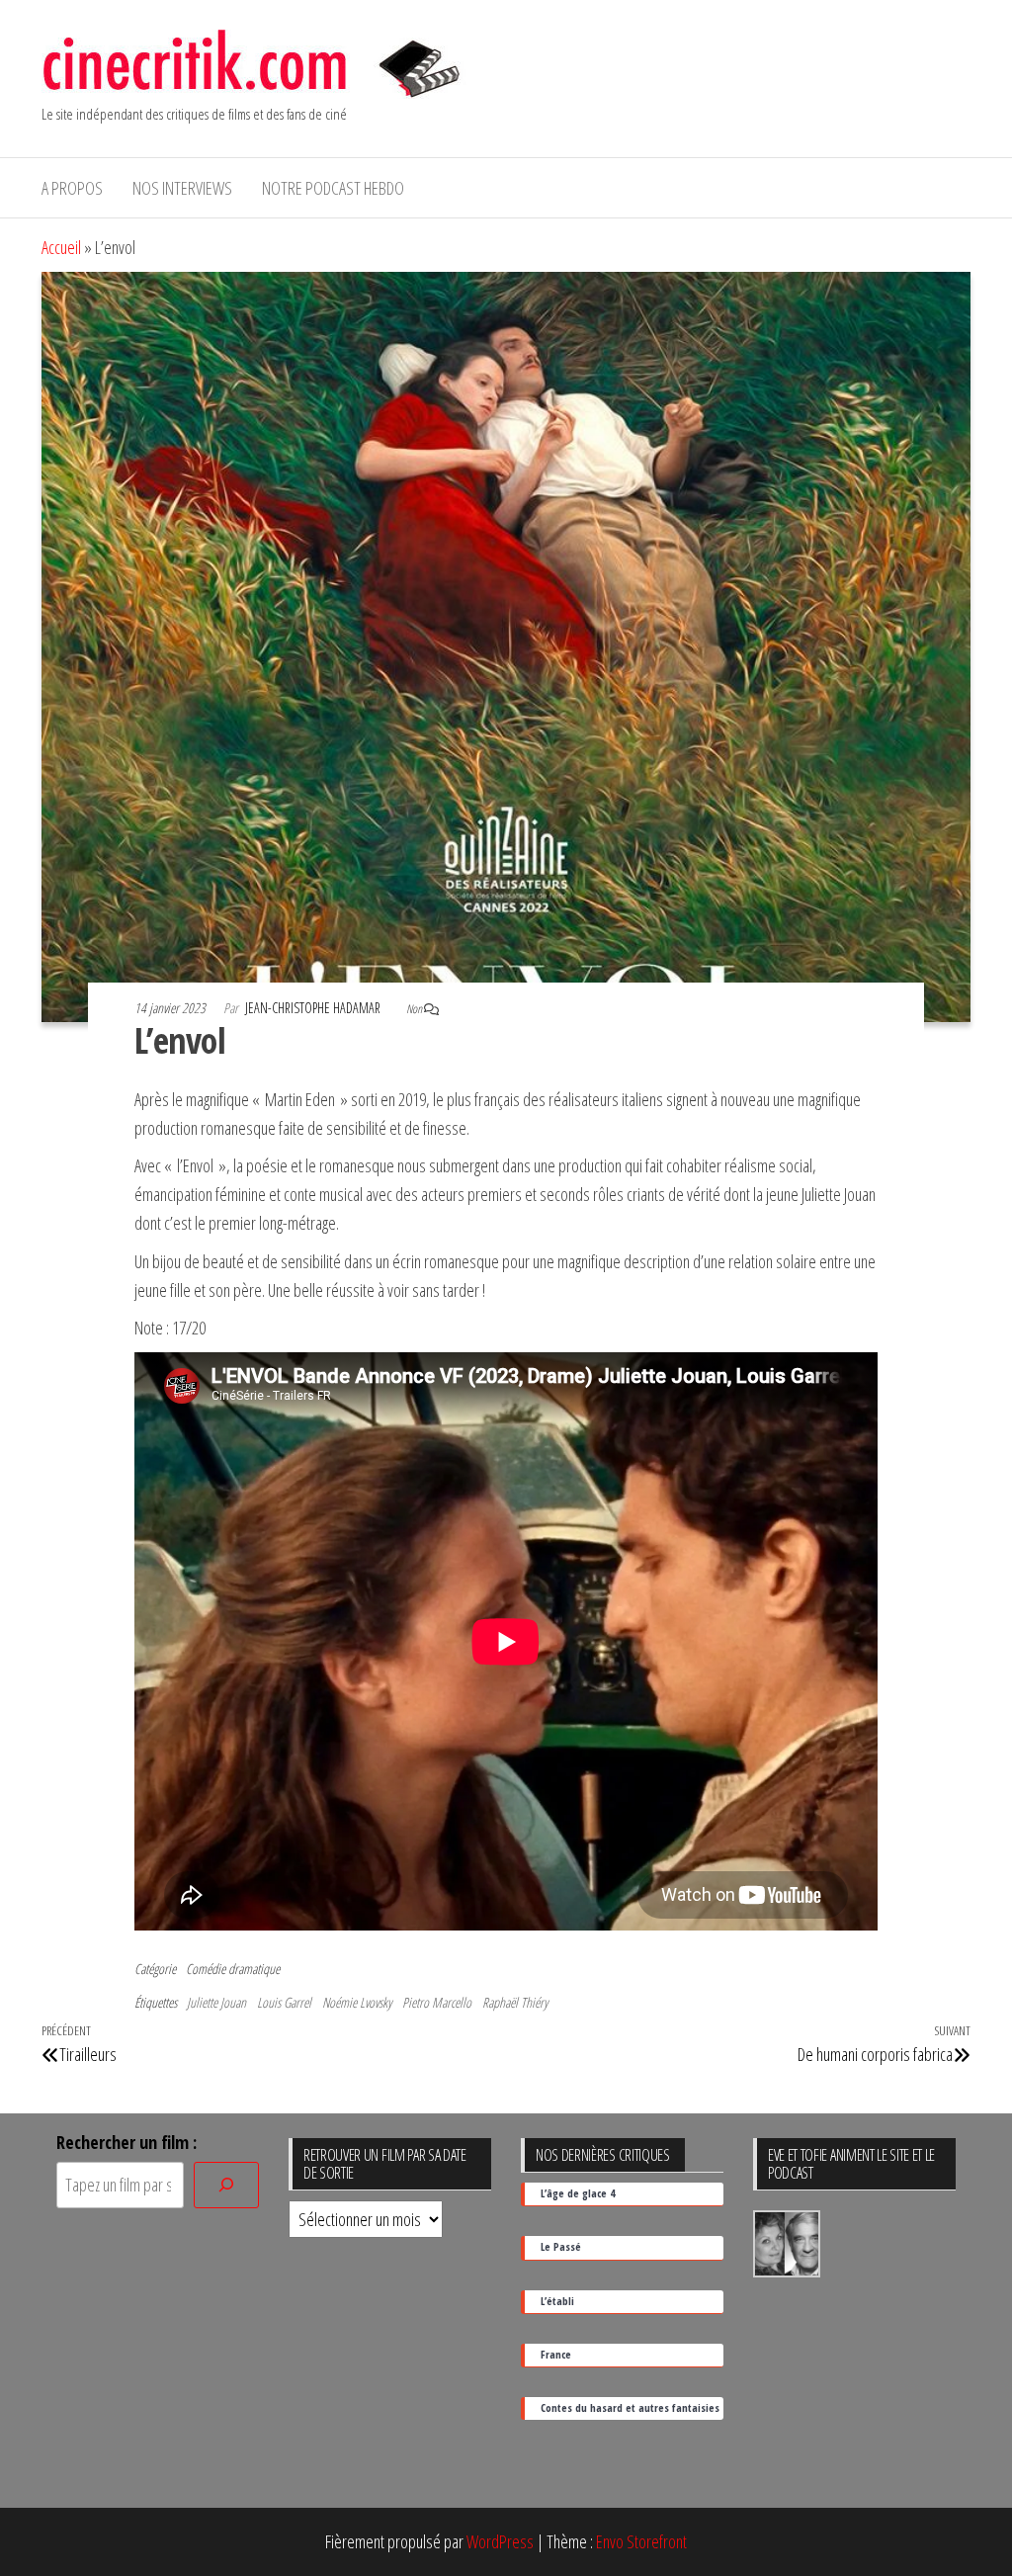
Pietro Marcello (437, 2002)
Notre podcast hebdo (333, 188)
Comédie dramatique (233, 1969)
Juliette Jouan (216, 2002)
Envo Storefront (641, 2541)
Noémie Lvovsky (357, 2002)
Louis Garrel (284, 2002)
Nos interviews (182, 188)
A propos (72, 188)
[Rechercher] (226, 2185)
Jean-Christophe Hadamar (314, 1008)
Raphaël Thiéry (515, 2002)
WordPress (500, 2541)
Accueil (61, 247)
